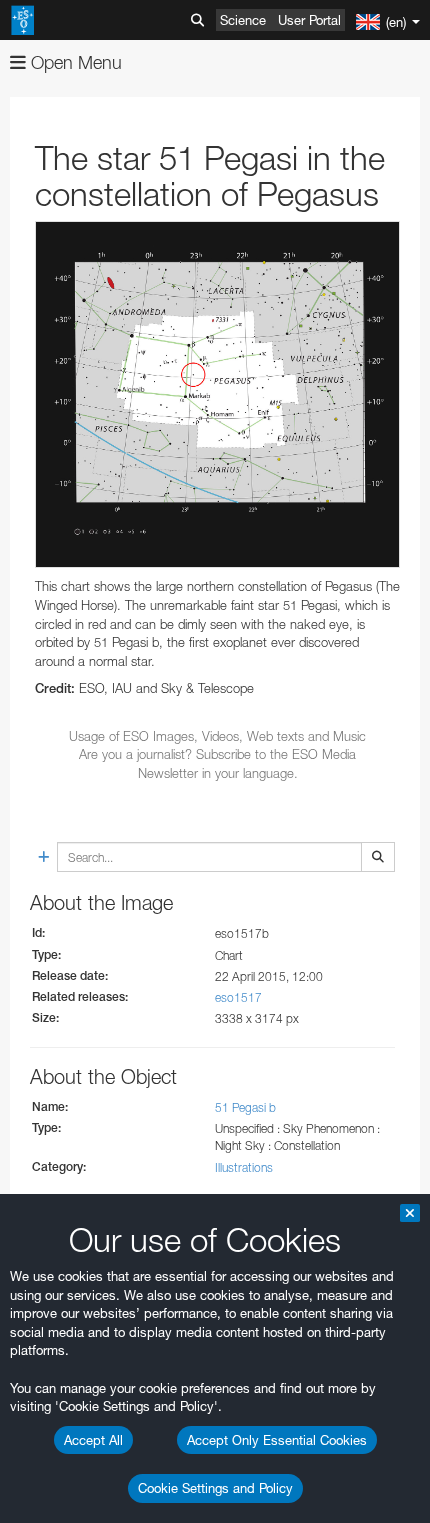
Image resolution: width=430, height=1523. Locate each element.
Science (243, 20)
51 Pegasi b (245, 1107)
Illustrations (244, 1167)
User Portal (309, 20)
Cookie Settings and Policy (215, 1488)
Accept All (93, 1440)
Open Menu (74, 62)
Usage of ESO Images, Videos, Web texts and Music (217, 736)
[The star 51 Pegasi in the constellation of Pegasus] (217, 394)
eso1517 (238, 997)
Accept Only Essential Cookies (277, 1440)
